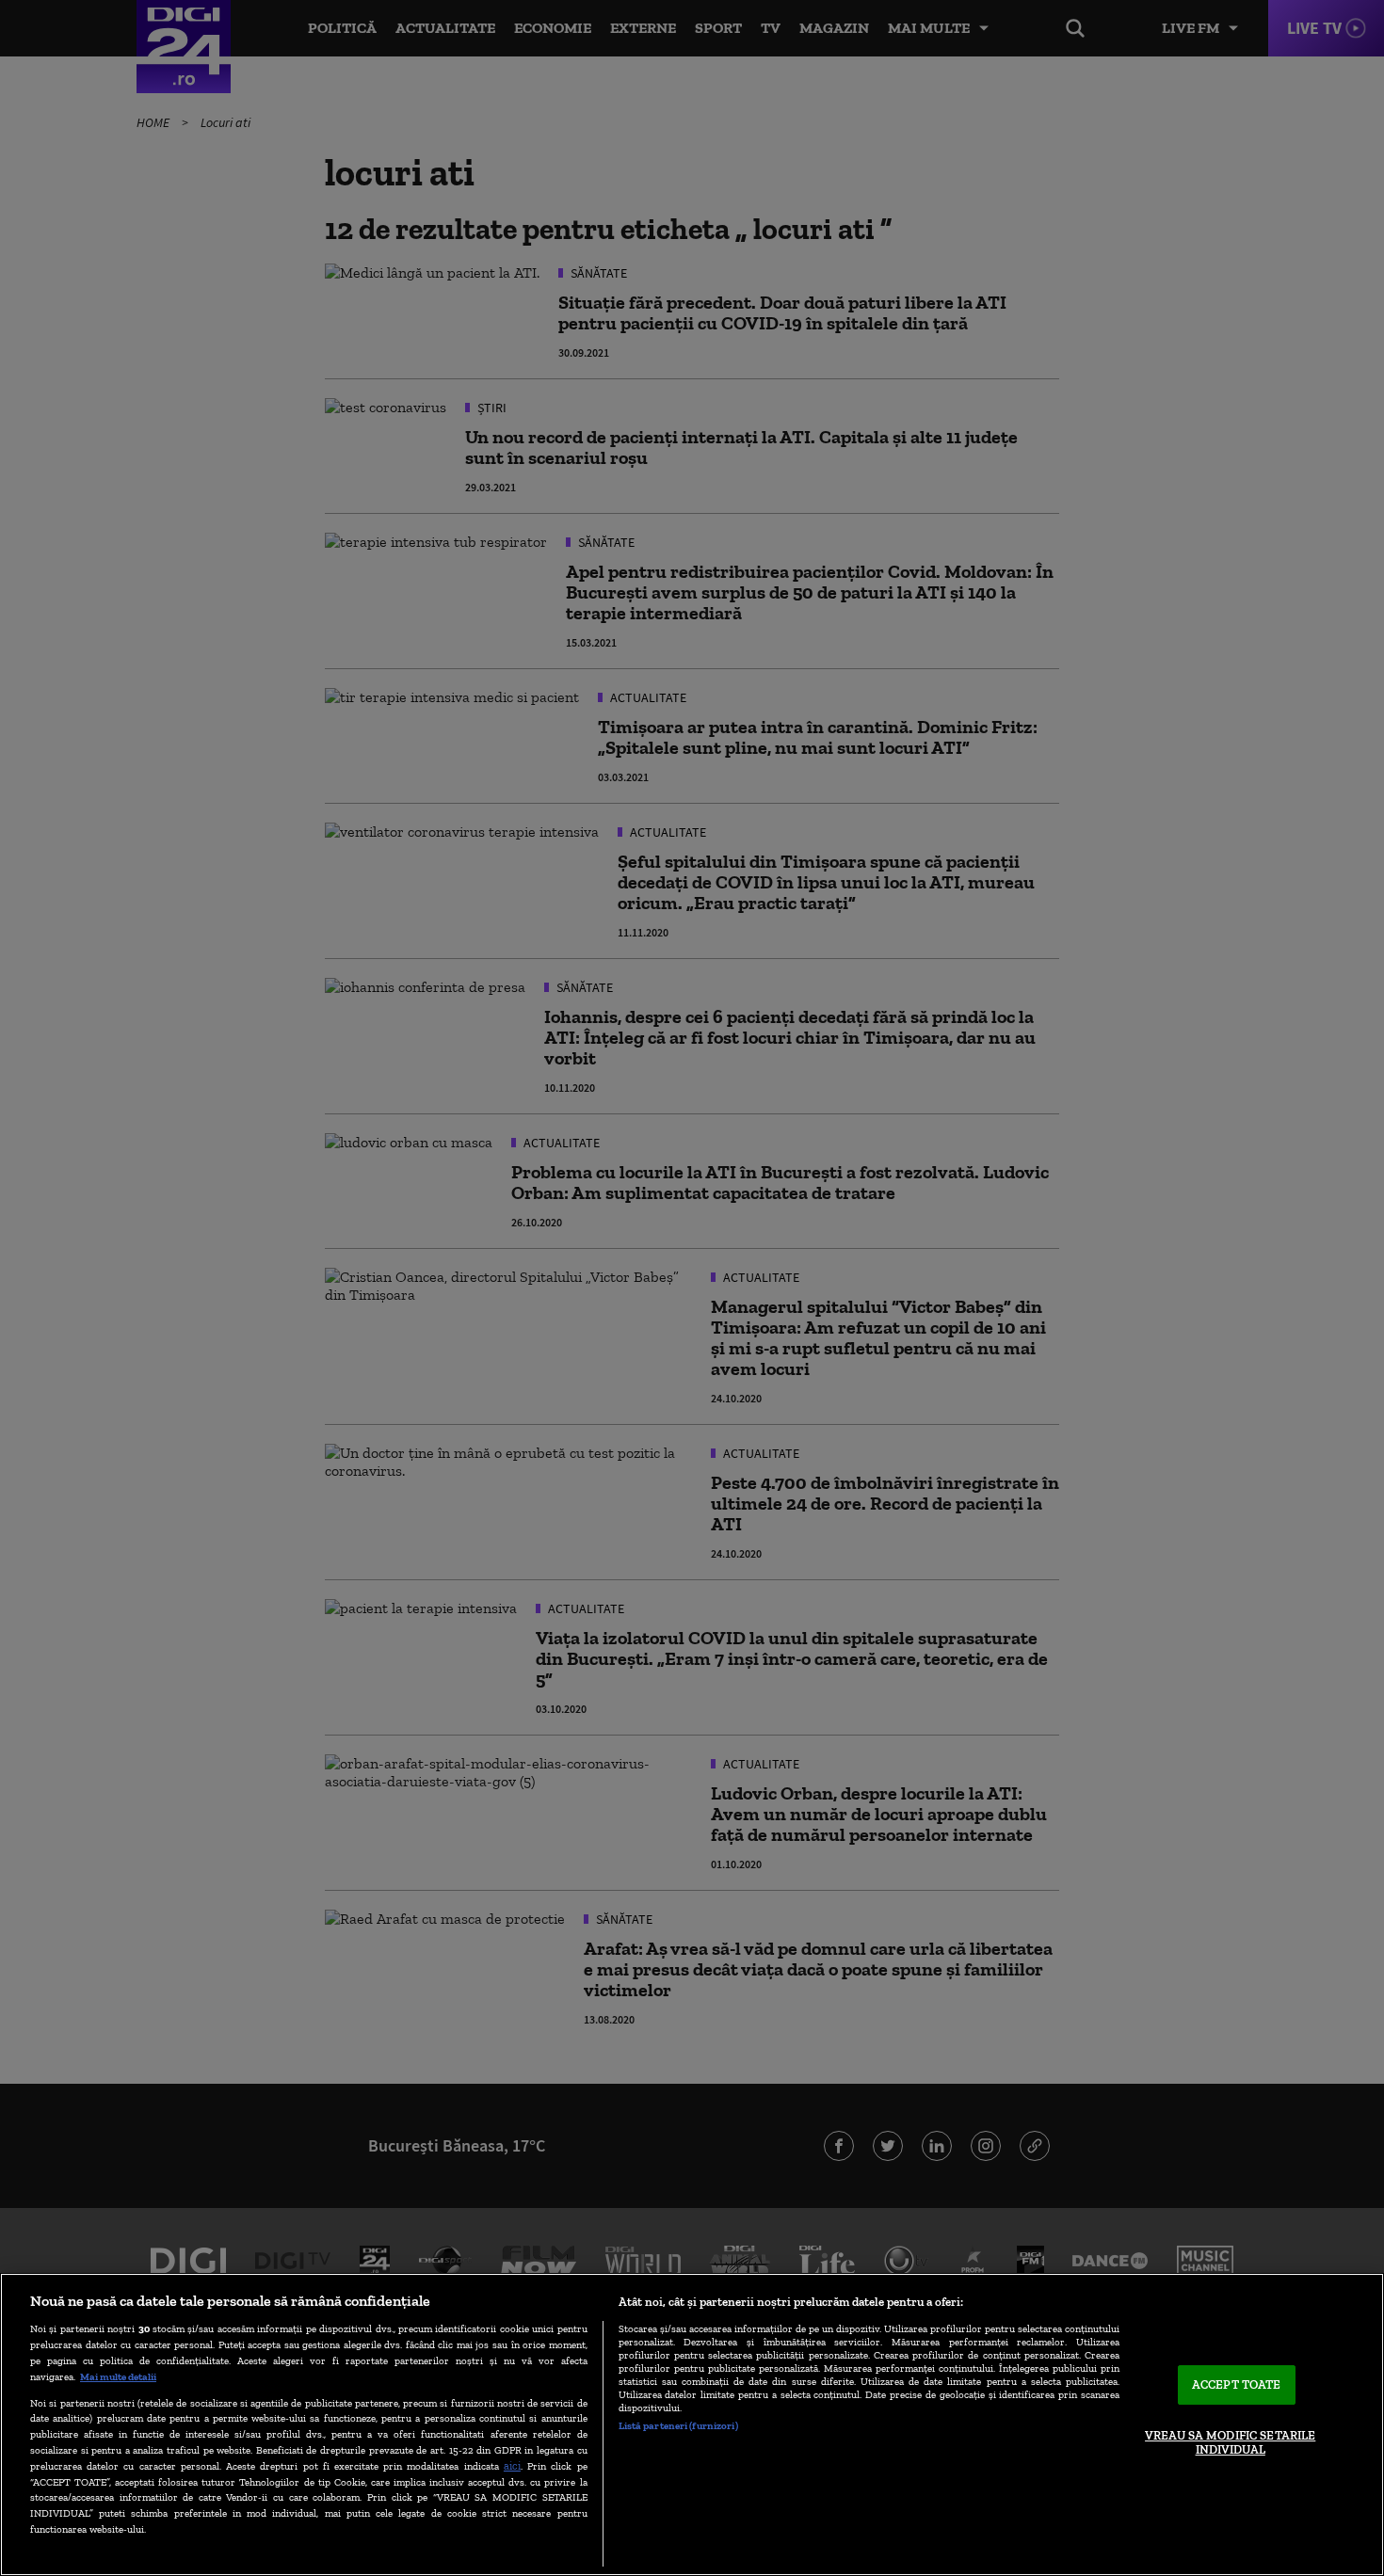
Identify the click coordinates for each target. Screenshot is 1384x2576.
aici (512, 2465)
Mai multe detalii (118, 2376)
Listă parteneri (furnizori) (678, 2425)
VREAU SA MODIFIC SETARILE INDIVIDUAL (1230, 2443)
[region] (692, 2424)
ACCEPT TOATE (1237, 2384)
